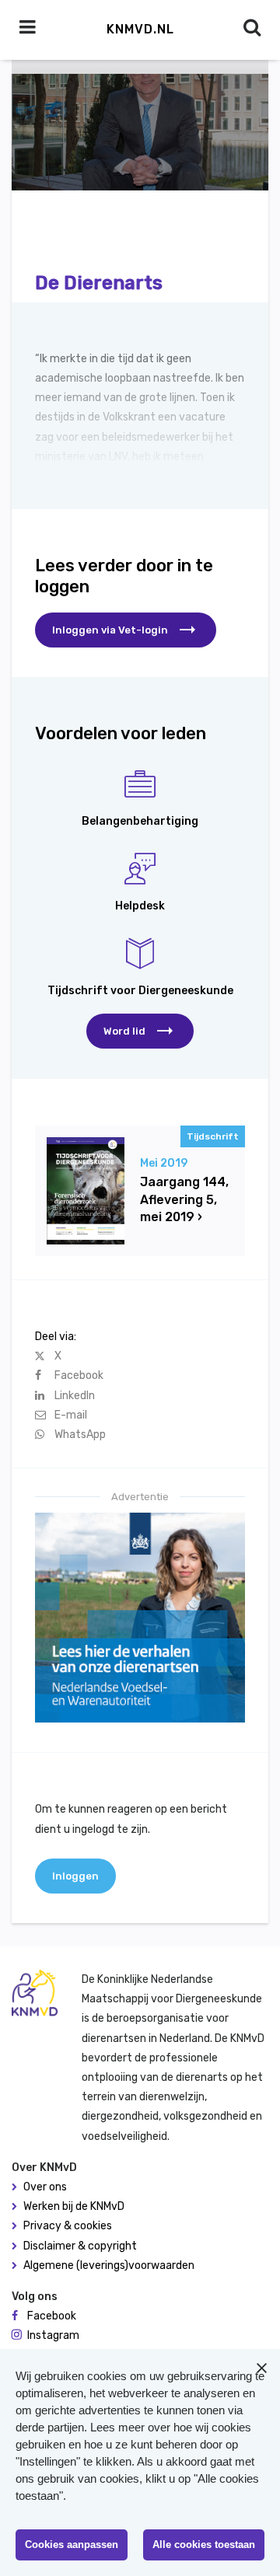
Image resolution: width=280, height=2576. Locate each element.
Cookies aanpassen (72, 2545)
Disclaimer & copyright (80, 2246)
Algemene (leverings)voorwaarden (109, 2265)
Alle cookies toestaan (204, 2545)
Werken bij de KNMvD (74, 2206)
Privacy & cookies (68, 2226)
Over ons (45, 2187)
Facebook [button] (52, 2316)
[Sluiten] (261, 2368)
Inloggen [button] (75, 1876)
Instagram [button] (53, 2335)
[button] (140, 1031)
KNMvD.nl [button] (140, 29)
